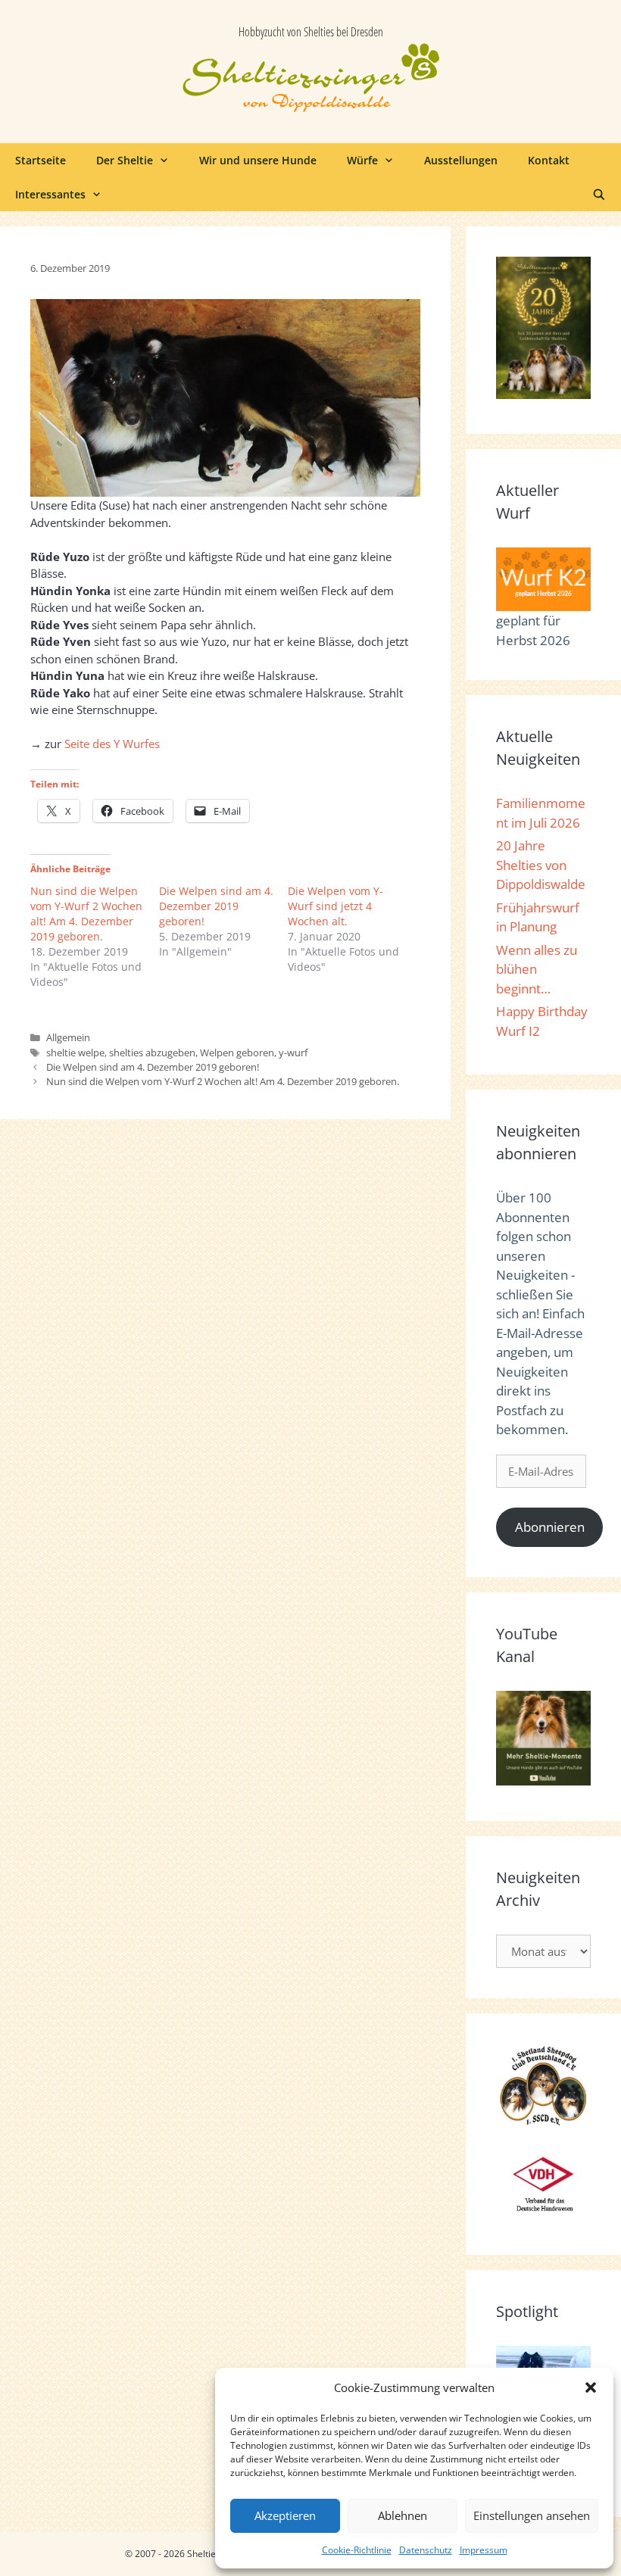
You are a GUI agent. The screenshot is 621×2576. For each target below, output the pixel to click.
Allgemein (68, 1037)
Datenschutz (426, 2550)
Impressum (484, 2550)
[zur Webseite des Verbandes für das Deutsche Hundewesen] (543, 2214)
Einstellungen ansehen (532, 2515)
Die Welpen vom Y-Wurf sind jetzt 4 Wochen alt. (335, 906)
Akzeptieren (285, 2515)
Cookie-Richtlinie (357, 2550)
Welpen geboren (237, 1053)
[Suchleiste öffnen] (599, 194)
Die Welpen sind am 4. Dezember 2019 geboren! (216, 906)
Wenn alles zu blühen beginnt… (537, 969)
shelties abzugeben (152, 1053)
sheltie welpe (75, 1053)
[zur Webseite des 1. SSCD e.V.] (543, 2122)
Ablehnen (403, 2515)
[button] (591, 2387)
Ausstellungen (461, 160)
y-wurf (293, 1053)
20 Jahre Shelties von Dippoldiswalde (541, 865)
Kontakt (549, 160)
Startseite (41, 160)
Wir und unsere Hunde (258, 160)
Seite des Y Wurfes (112, 744)
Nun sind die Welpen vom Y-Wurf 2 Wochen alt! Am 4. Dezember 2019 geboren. (86, 914)
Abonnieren (550, 1527)
